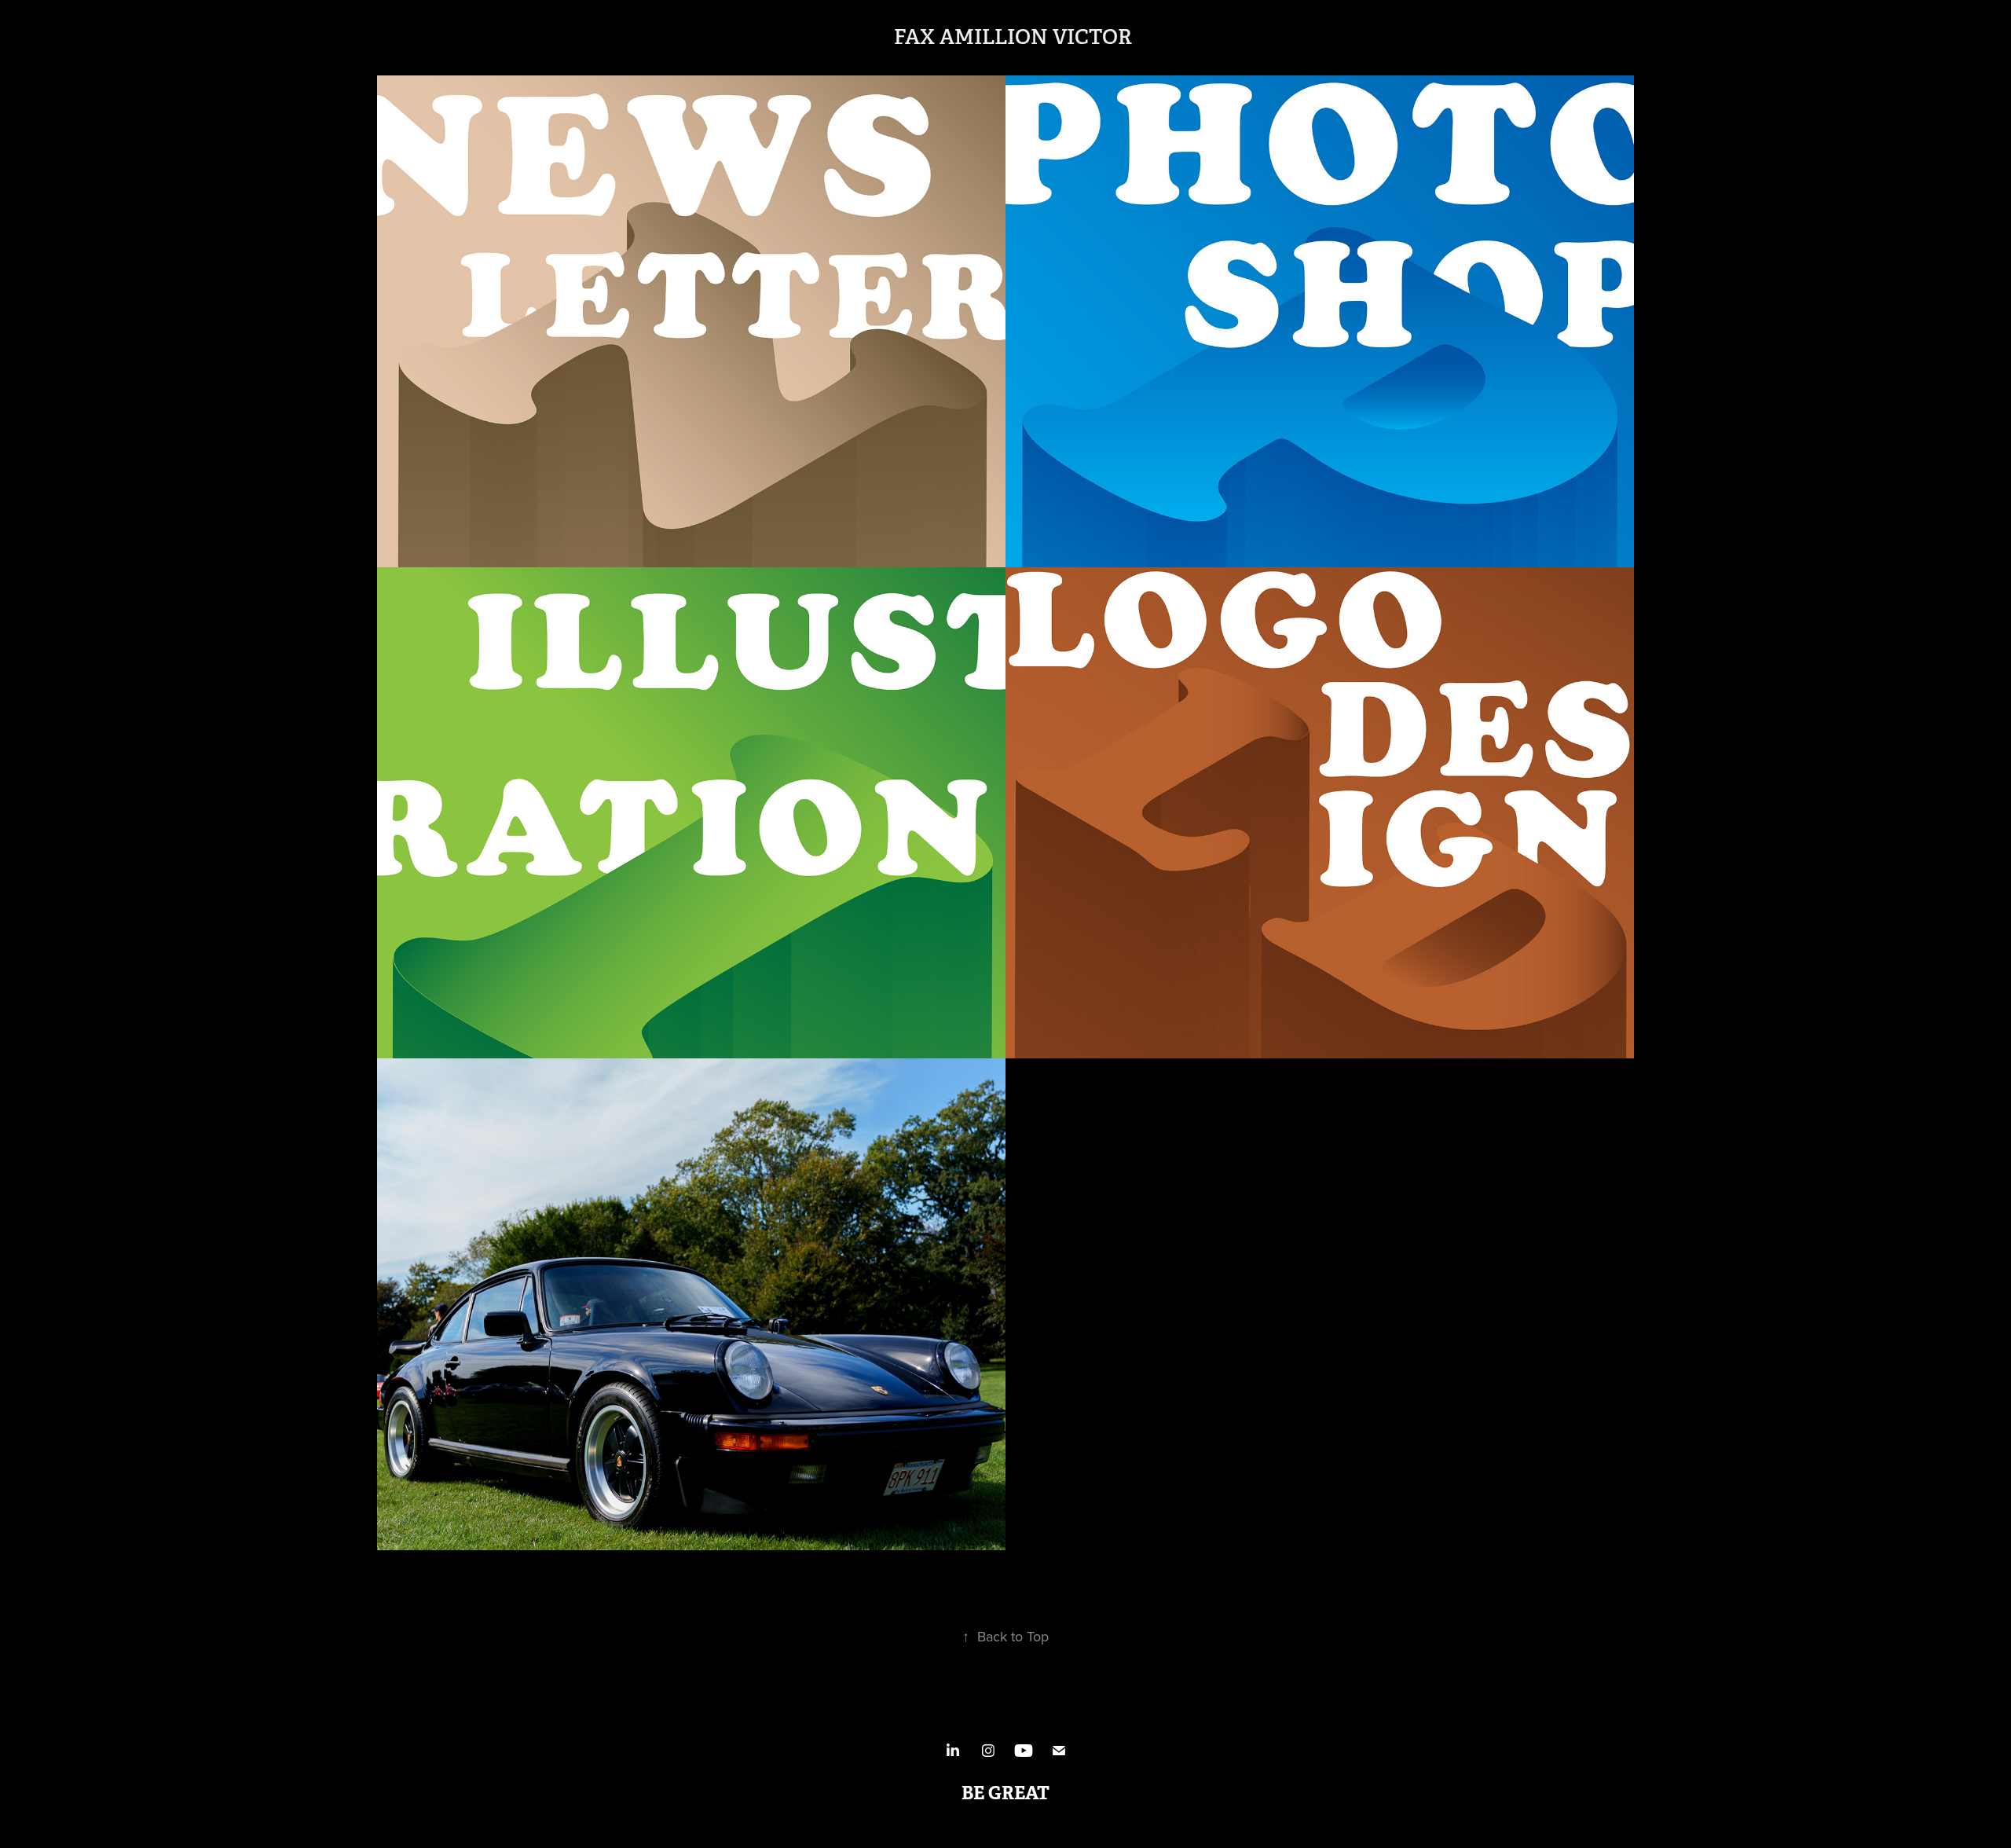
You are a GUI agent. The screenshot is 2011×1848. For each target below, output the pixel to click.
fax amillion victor (1013, 37)
